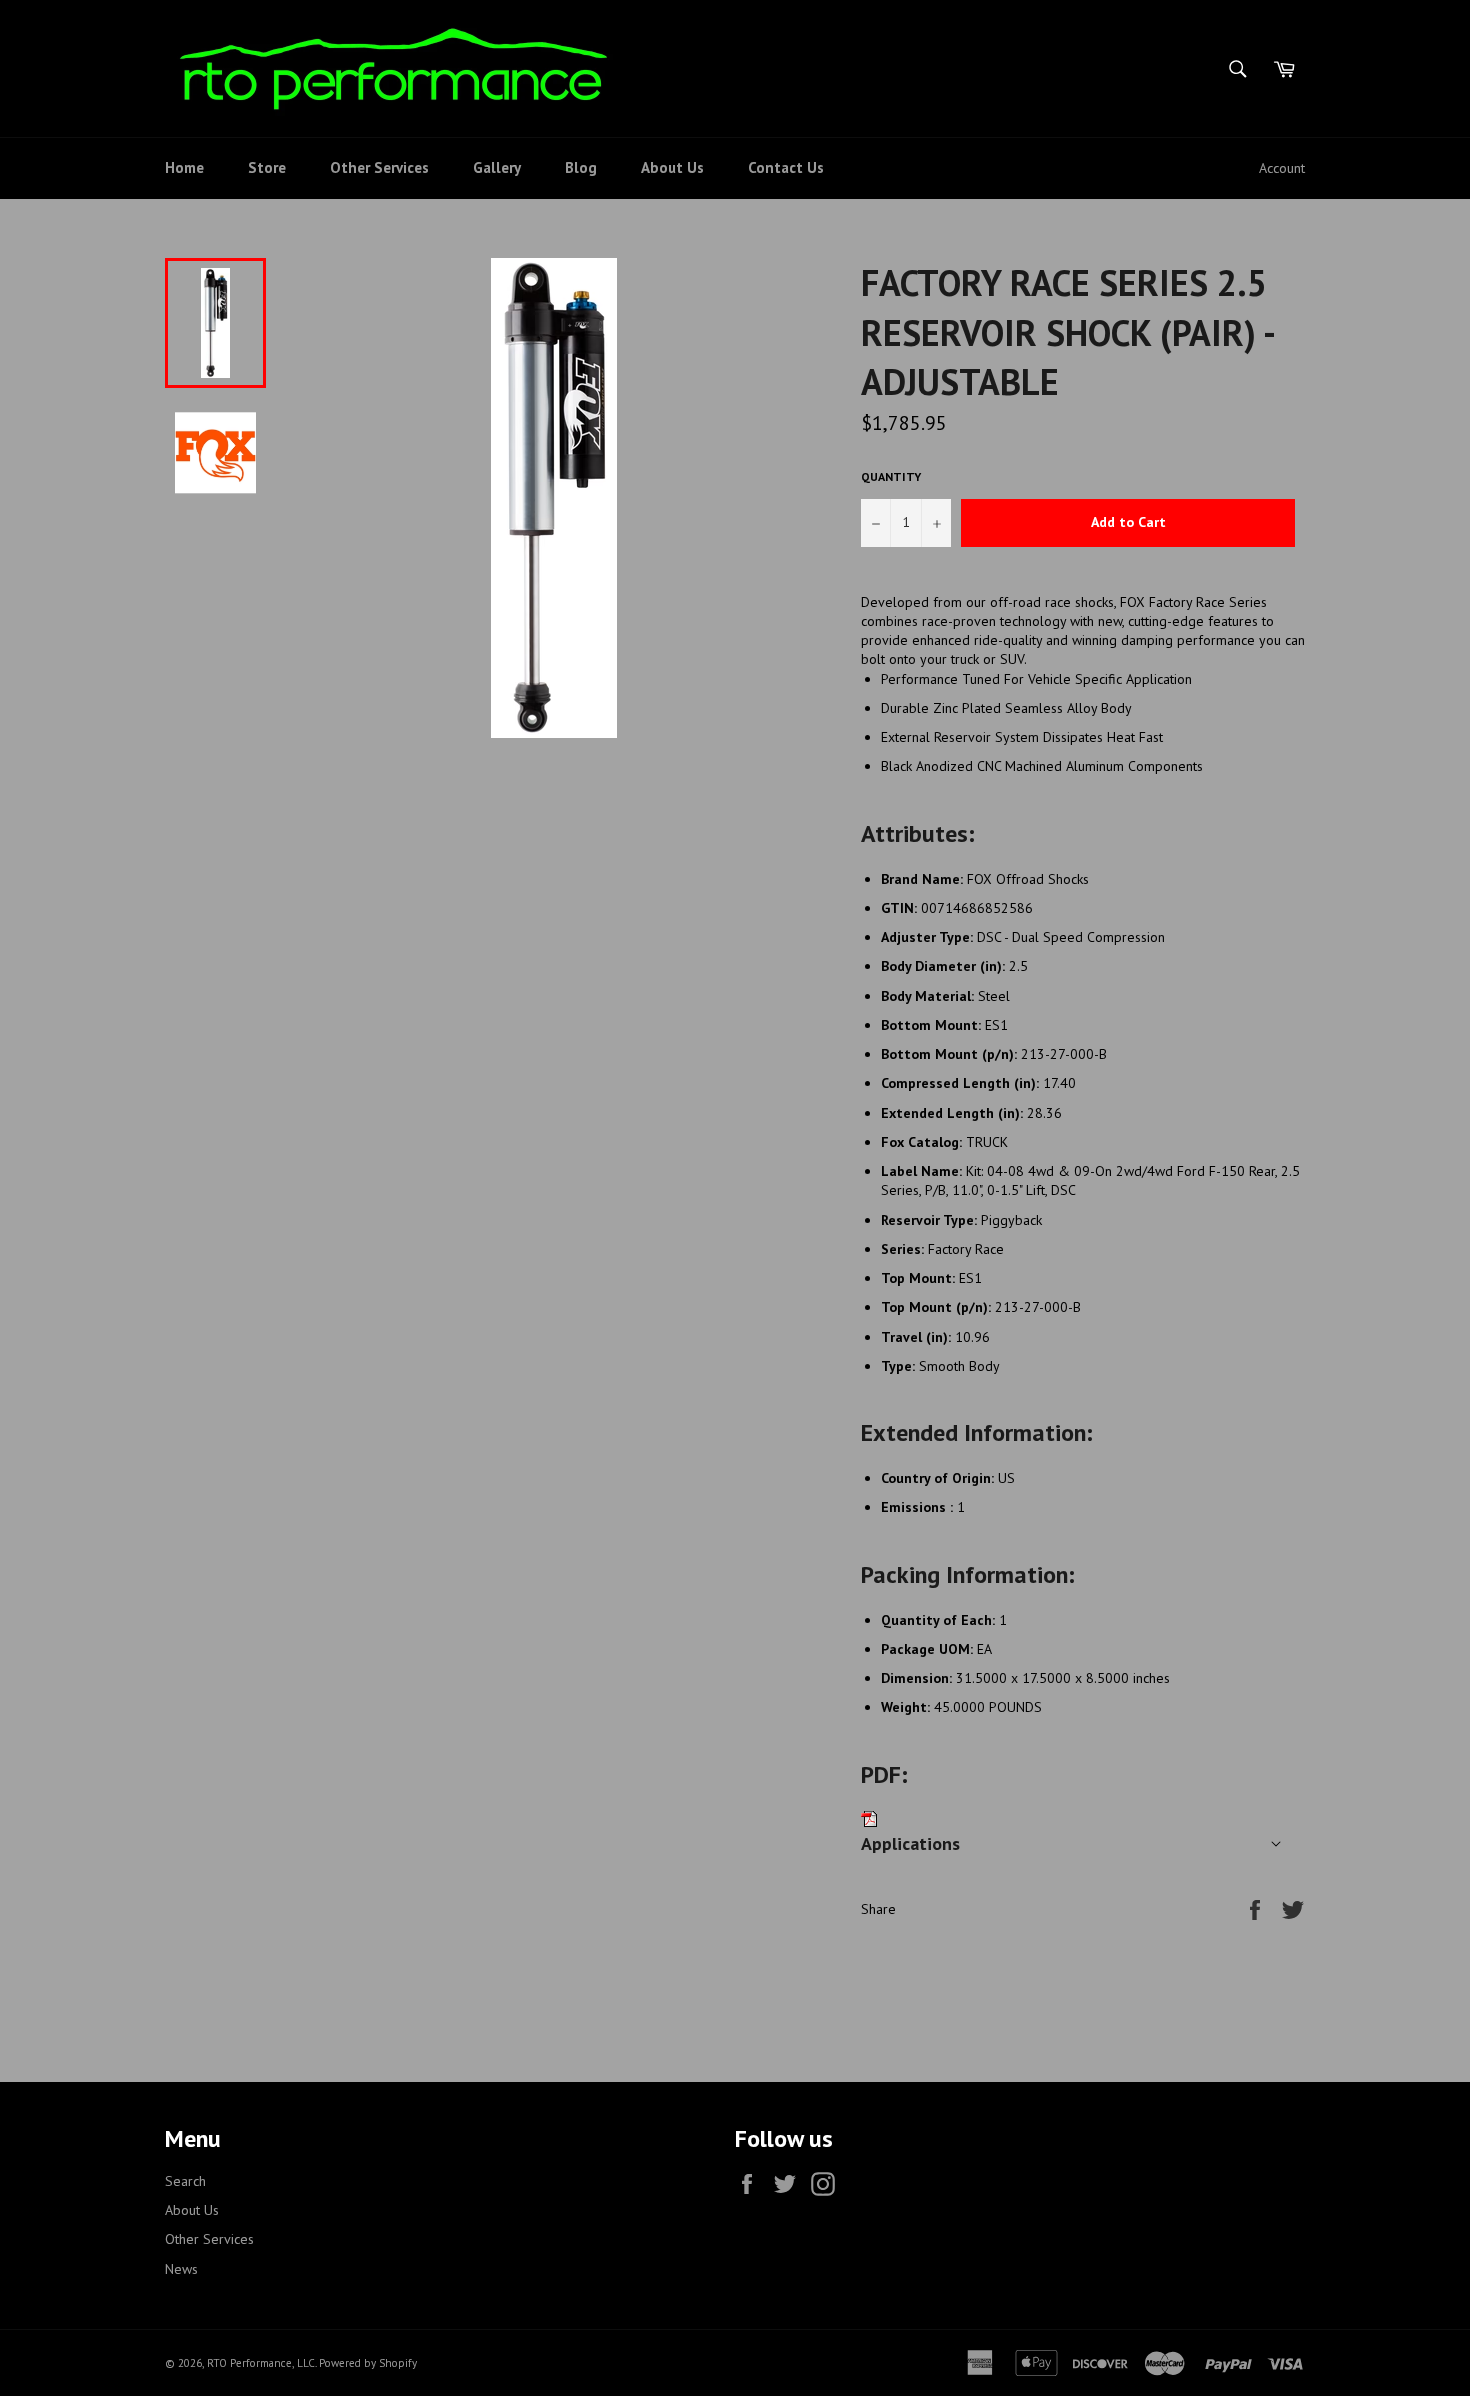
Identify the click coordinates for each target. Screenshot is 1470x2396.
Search (185, 2181)
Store (267, 167)
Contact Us (786, 167)
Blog (581, 167)
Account (1282, 168)
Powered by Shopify (368, 2363)
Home (184, 167)
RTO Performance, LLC (261, 2363)
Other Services (379, 167)
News (181, 2269)
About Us (672, 167)
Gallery (497, 167)
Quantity (891, 476)
